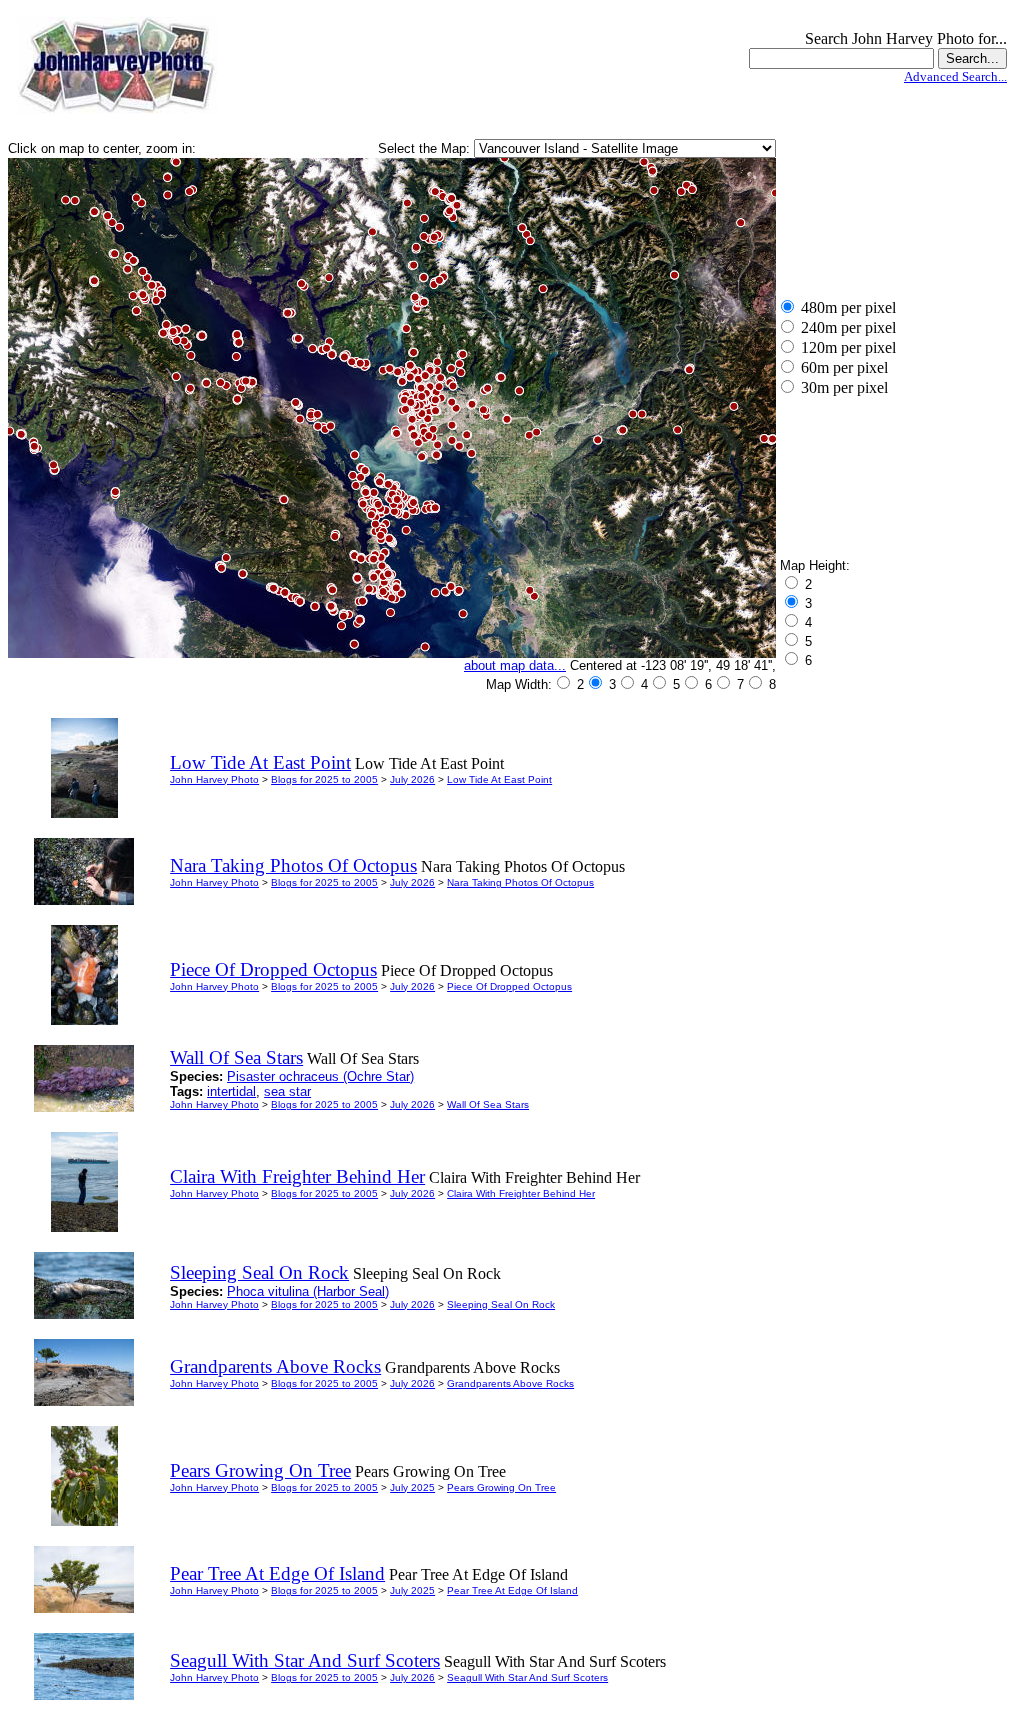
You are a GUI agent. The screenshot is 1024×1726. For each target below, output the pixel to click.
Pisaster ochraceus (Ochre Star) (320, 1076)
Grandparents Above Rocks (510, 1383)
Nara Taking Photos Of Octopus (520, 882)
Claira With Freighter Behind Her (521, 1193)
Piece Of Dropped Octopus (509, 986)
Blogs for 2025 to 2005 (324, 779)
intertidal (231, 1091)
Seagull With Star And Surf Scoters (527, 1677)
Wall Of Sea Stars (488, 1104)
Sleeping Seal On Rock (501, 1304)
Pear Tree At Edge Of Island (512, 1590)
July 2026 (412, 779)
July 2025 (412, 1487)
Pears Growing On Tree (501, 1487)
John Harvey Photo (214, 779)
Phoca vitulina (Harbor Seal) (308, 1291)
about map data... (515, 665)
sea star (287, 1091)
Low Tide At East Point (499, 779)
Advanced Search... (955, 76)
